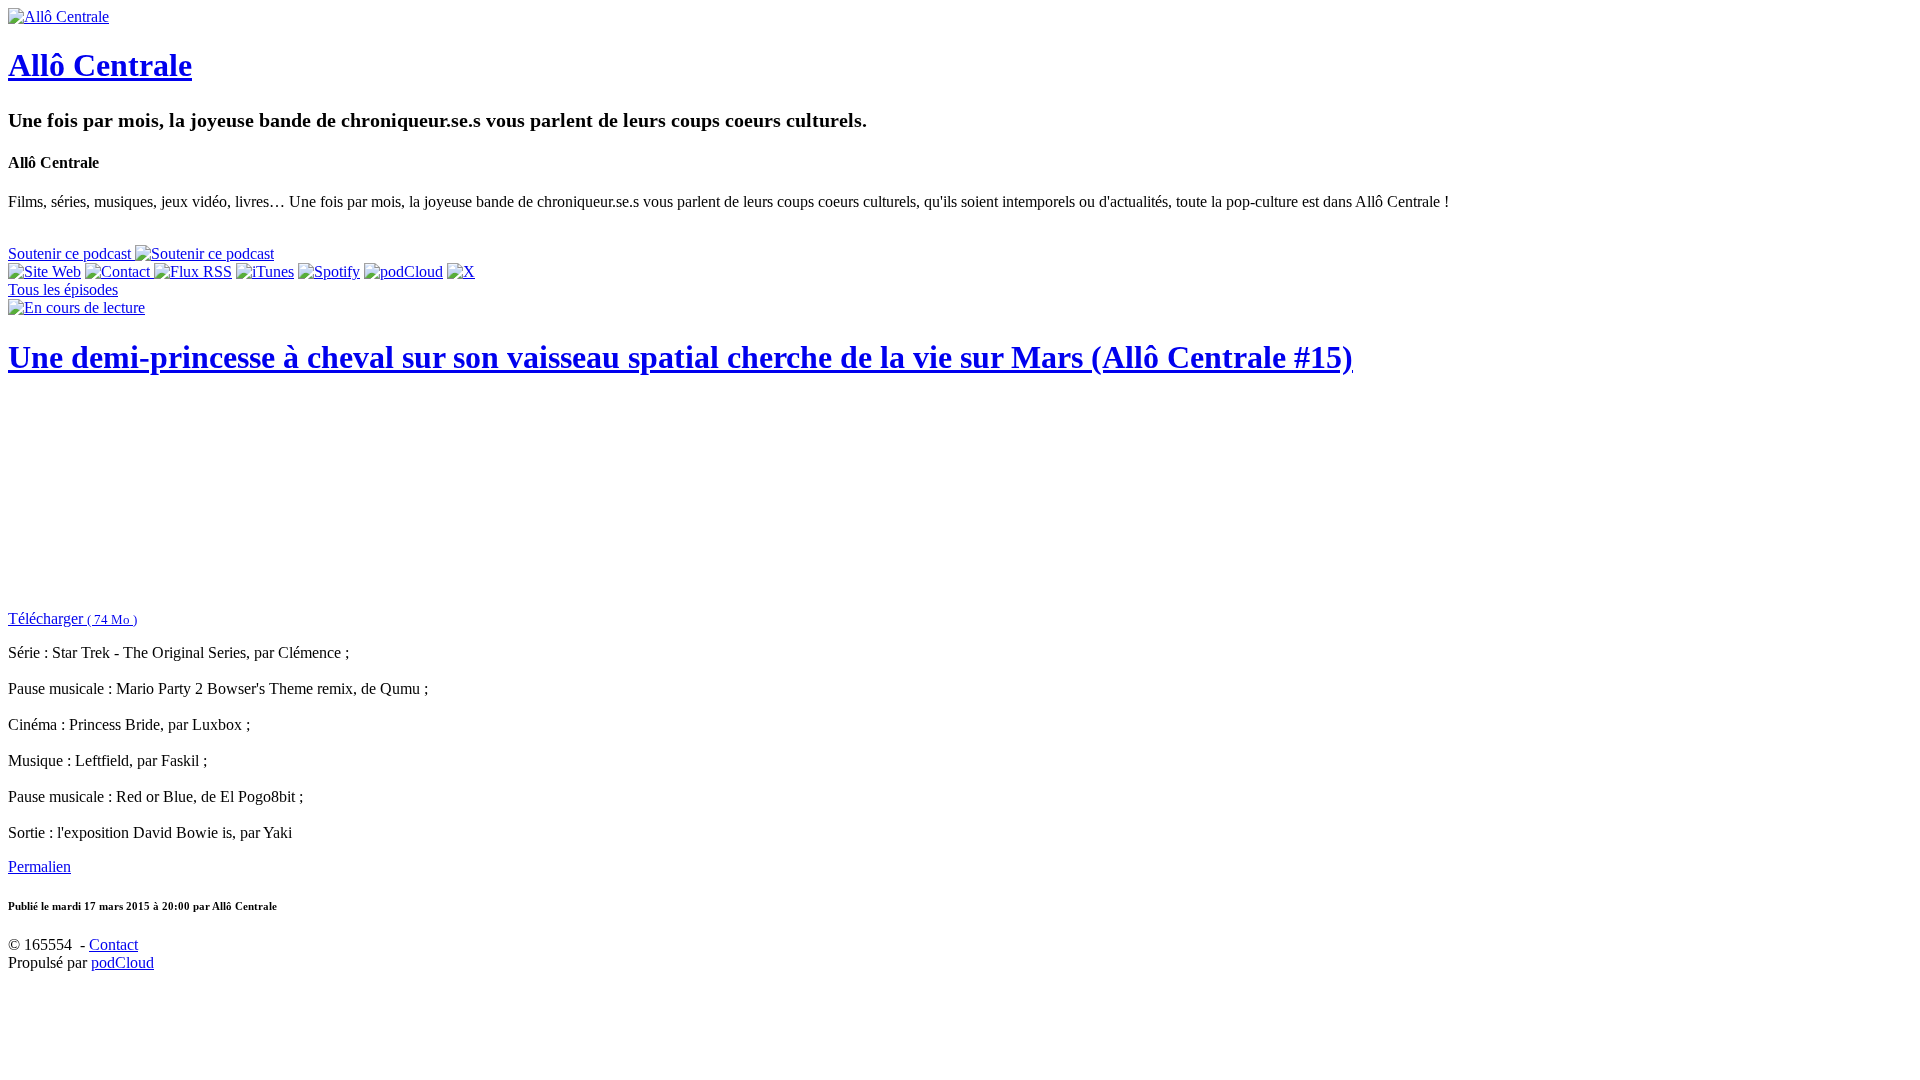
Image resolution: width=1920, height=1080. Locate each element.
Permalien (39, 866)
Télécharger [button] (72, 618)
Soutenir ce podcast (71, 253)
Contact (113, 944)
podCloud (122, 962)
